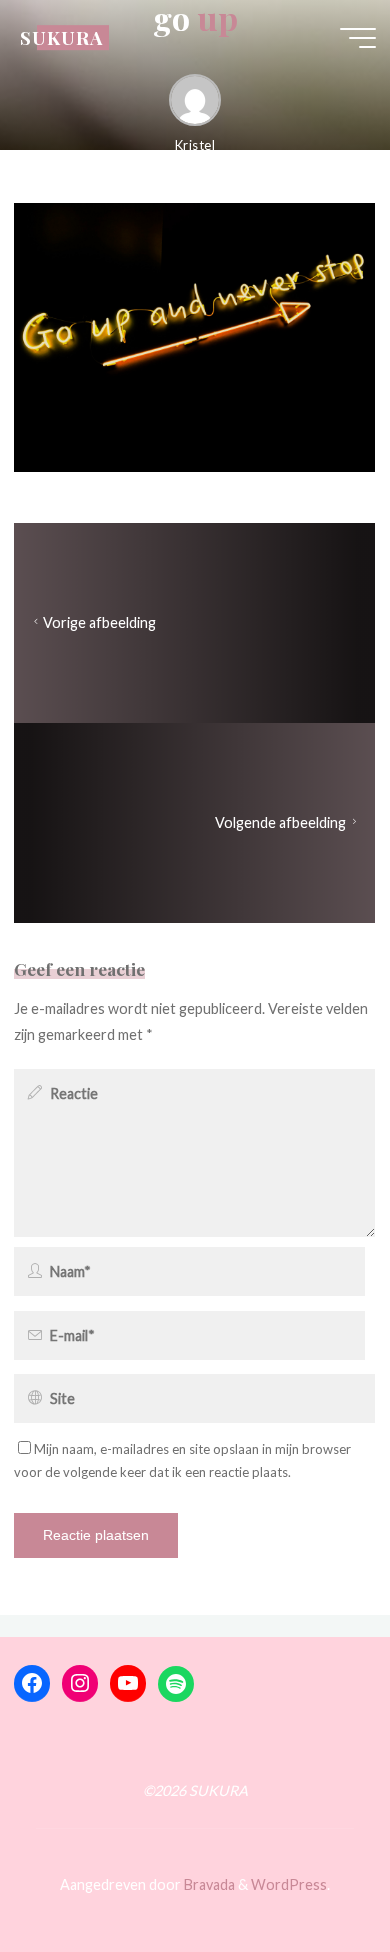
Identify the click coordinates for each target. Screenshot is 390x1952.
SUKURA (61, 37)
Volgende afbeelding (281, 822)
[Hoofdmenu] (358, 38)
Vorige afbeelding (99, 622)
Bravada (208, 1884)
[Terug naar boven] (312, 1874)
